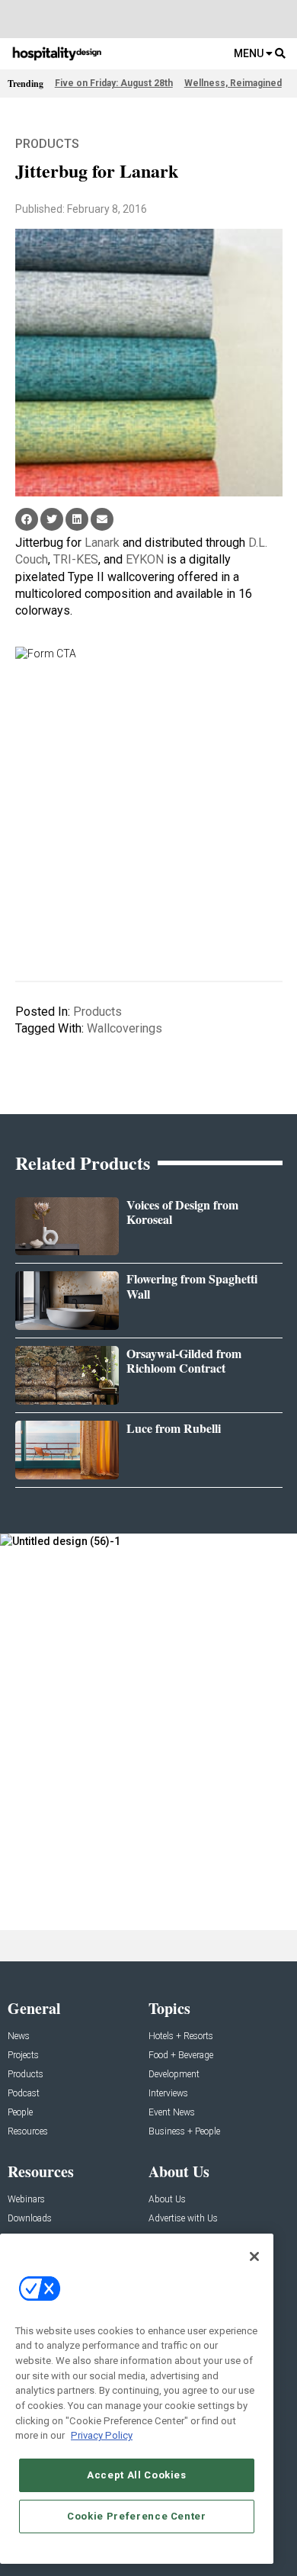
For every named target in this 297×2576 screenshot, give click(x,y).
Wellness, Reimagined (233, 83)
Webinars (26, 2200)
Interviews (168, 2094)
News (19, 2036)
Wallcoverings (125, 1028)
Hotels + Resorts (181, 2036)
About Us (167, 2200)
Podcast (24, 2094)
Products (47, 144)
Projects (23, 2056)
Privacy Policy (102, 2435)
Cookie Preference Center (137, 2516)
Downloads (30, 2219)
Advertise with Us (183, 2219)
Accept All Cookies (137, 2475)
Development (174, 2075)
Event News (172, 2113)
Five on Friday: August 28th (114, 83)
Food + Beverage (181, 2056)
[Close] (254, 2256)
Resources (28, 2132)
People (20, 2113)
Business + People (184, 2132)
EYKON (145, 559)
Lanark (102, 543)
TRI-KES (76, 559)
